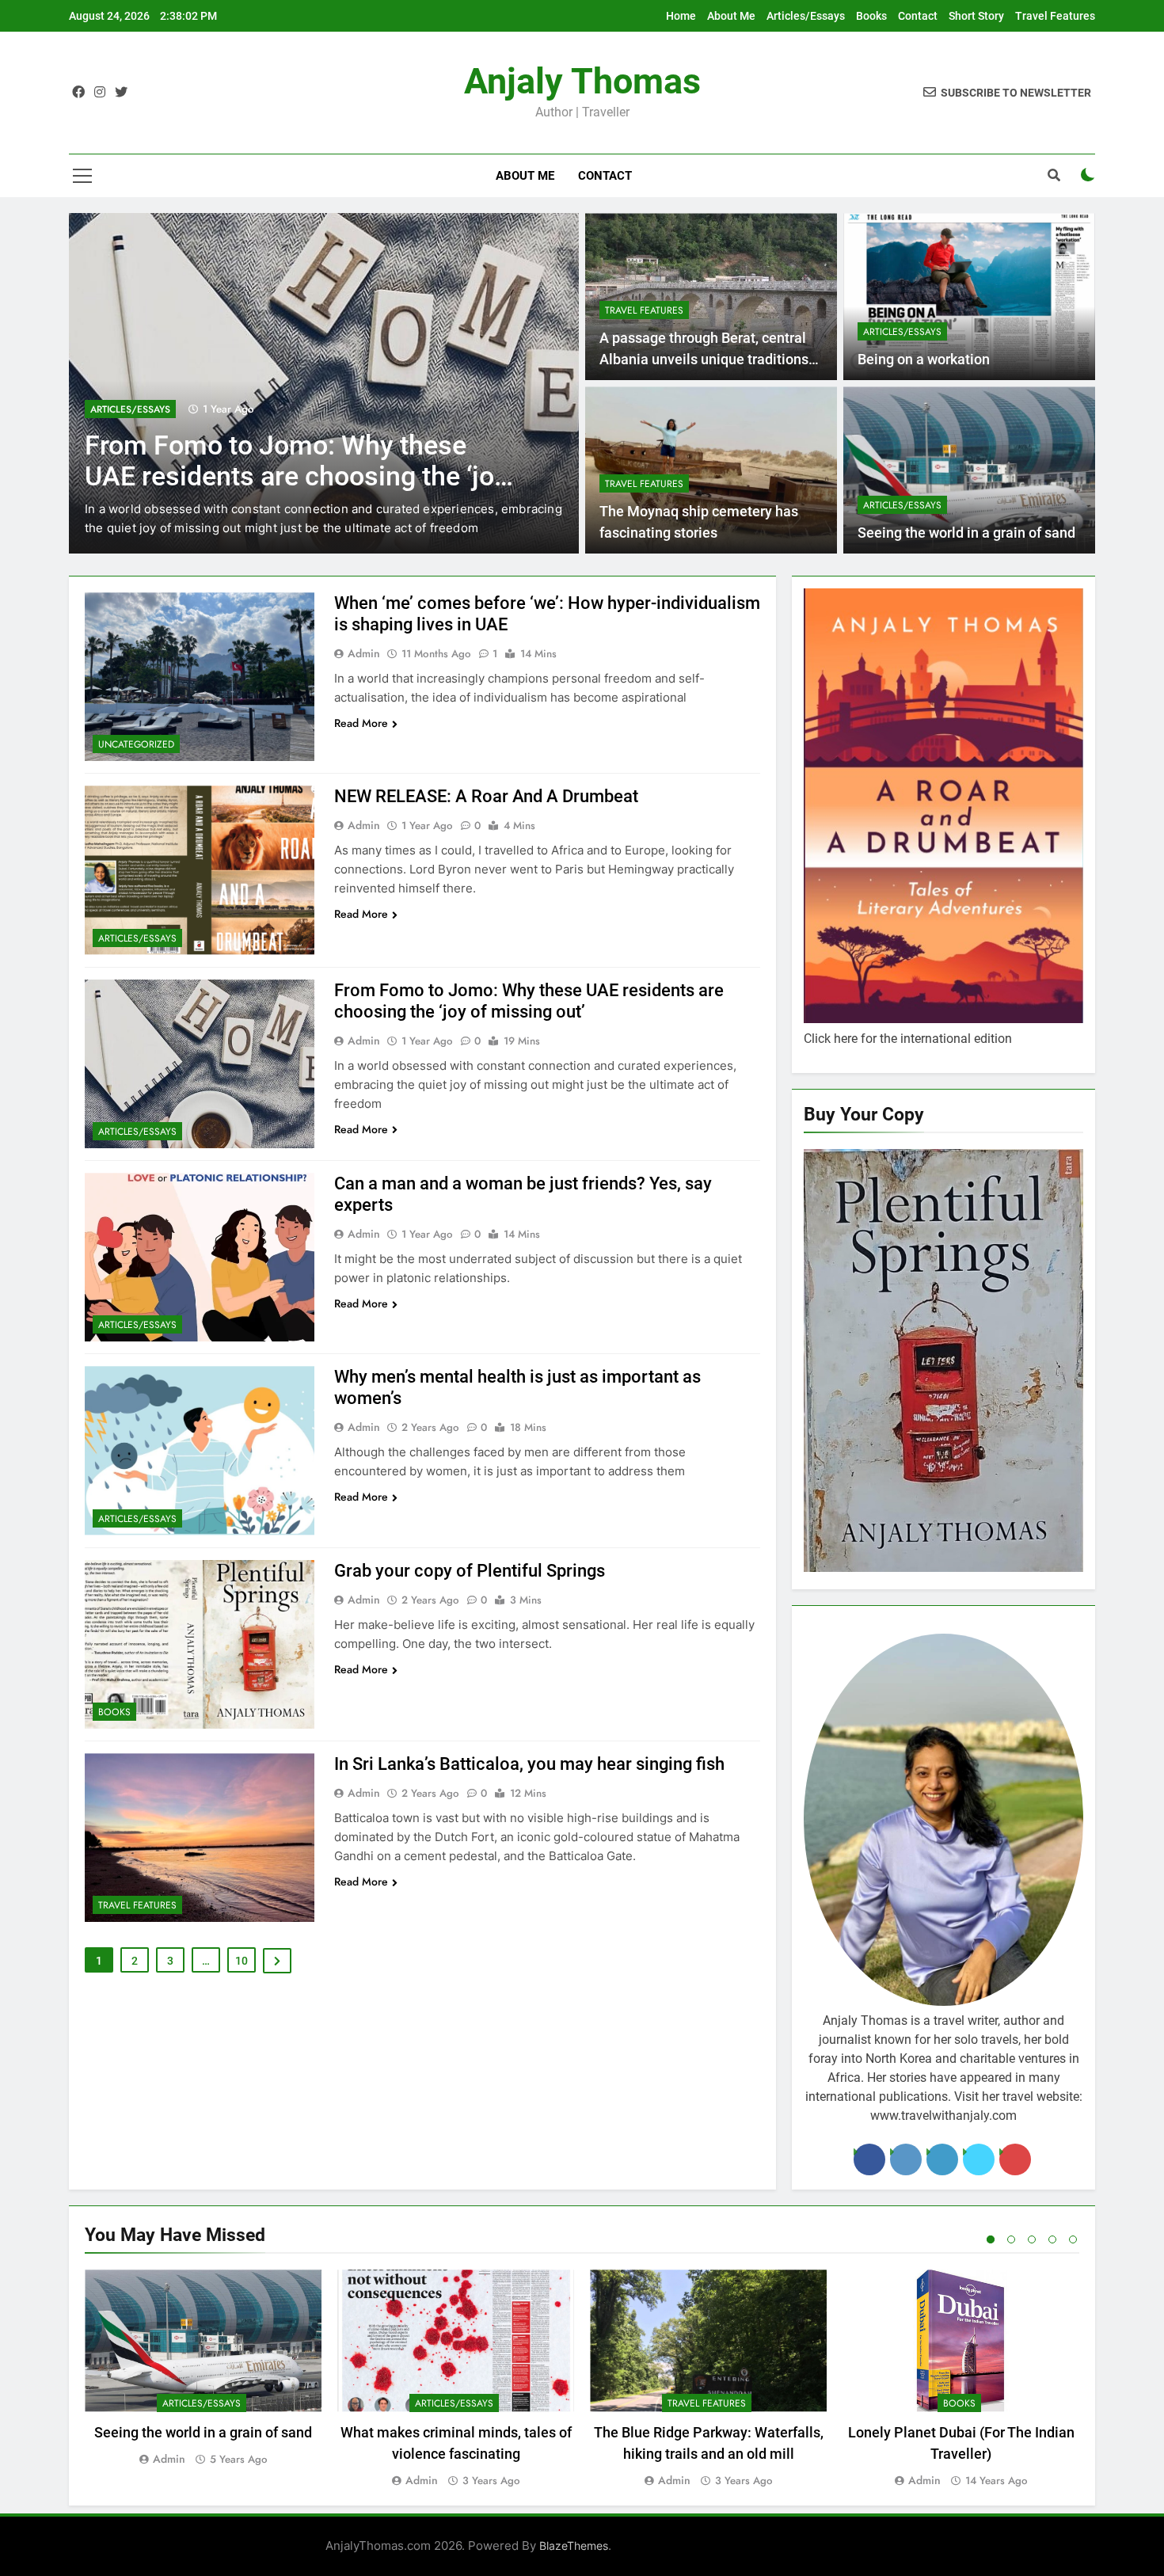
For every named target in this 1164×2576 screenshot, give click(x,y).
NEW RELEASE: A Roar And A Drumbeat (486, 796)
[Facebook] (869, 2159)
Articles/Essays (806, 16)
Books (871, 16)
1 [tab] (991, 2239)
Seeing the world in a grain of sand (966, 533)
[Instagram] (906, 2159)
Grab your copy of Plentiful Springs (470, 1571)
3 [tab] (1032, 2239)
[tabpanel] (203, 2369)
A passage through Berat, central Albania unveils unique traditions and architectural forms (704, 359)
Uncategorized (136, 744)
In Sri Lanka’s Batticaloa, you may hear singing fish (529, 1764)
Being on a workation (924, 360)
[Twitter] (979, 2159)
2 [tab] (1011, 2239)
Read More (361, 723)
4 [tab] (1052, 2239)
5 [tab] (1073, 2239)
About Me (731, 16)
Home (681, 16)
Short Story (976, 16)
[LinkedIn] (942, 2159)
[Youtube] (1015, 2159)
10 (242, 1961)
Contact (918, 16)
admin (364, 653)
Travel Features (1055, 16)
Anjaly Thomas (582, 81)
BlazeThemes (574, 2546)
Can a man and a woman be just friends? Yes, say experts (283, 461)
